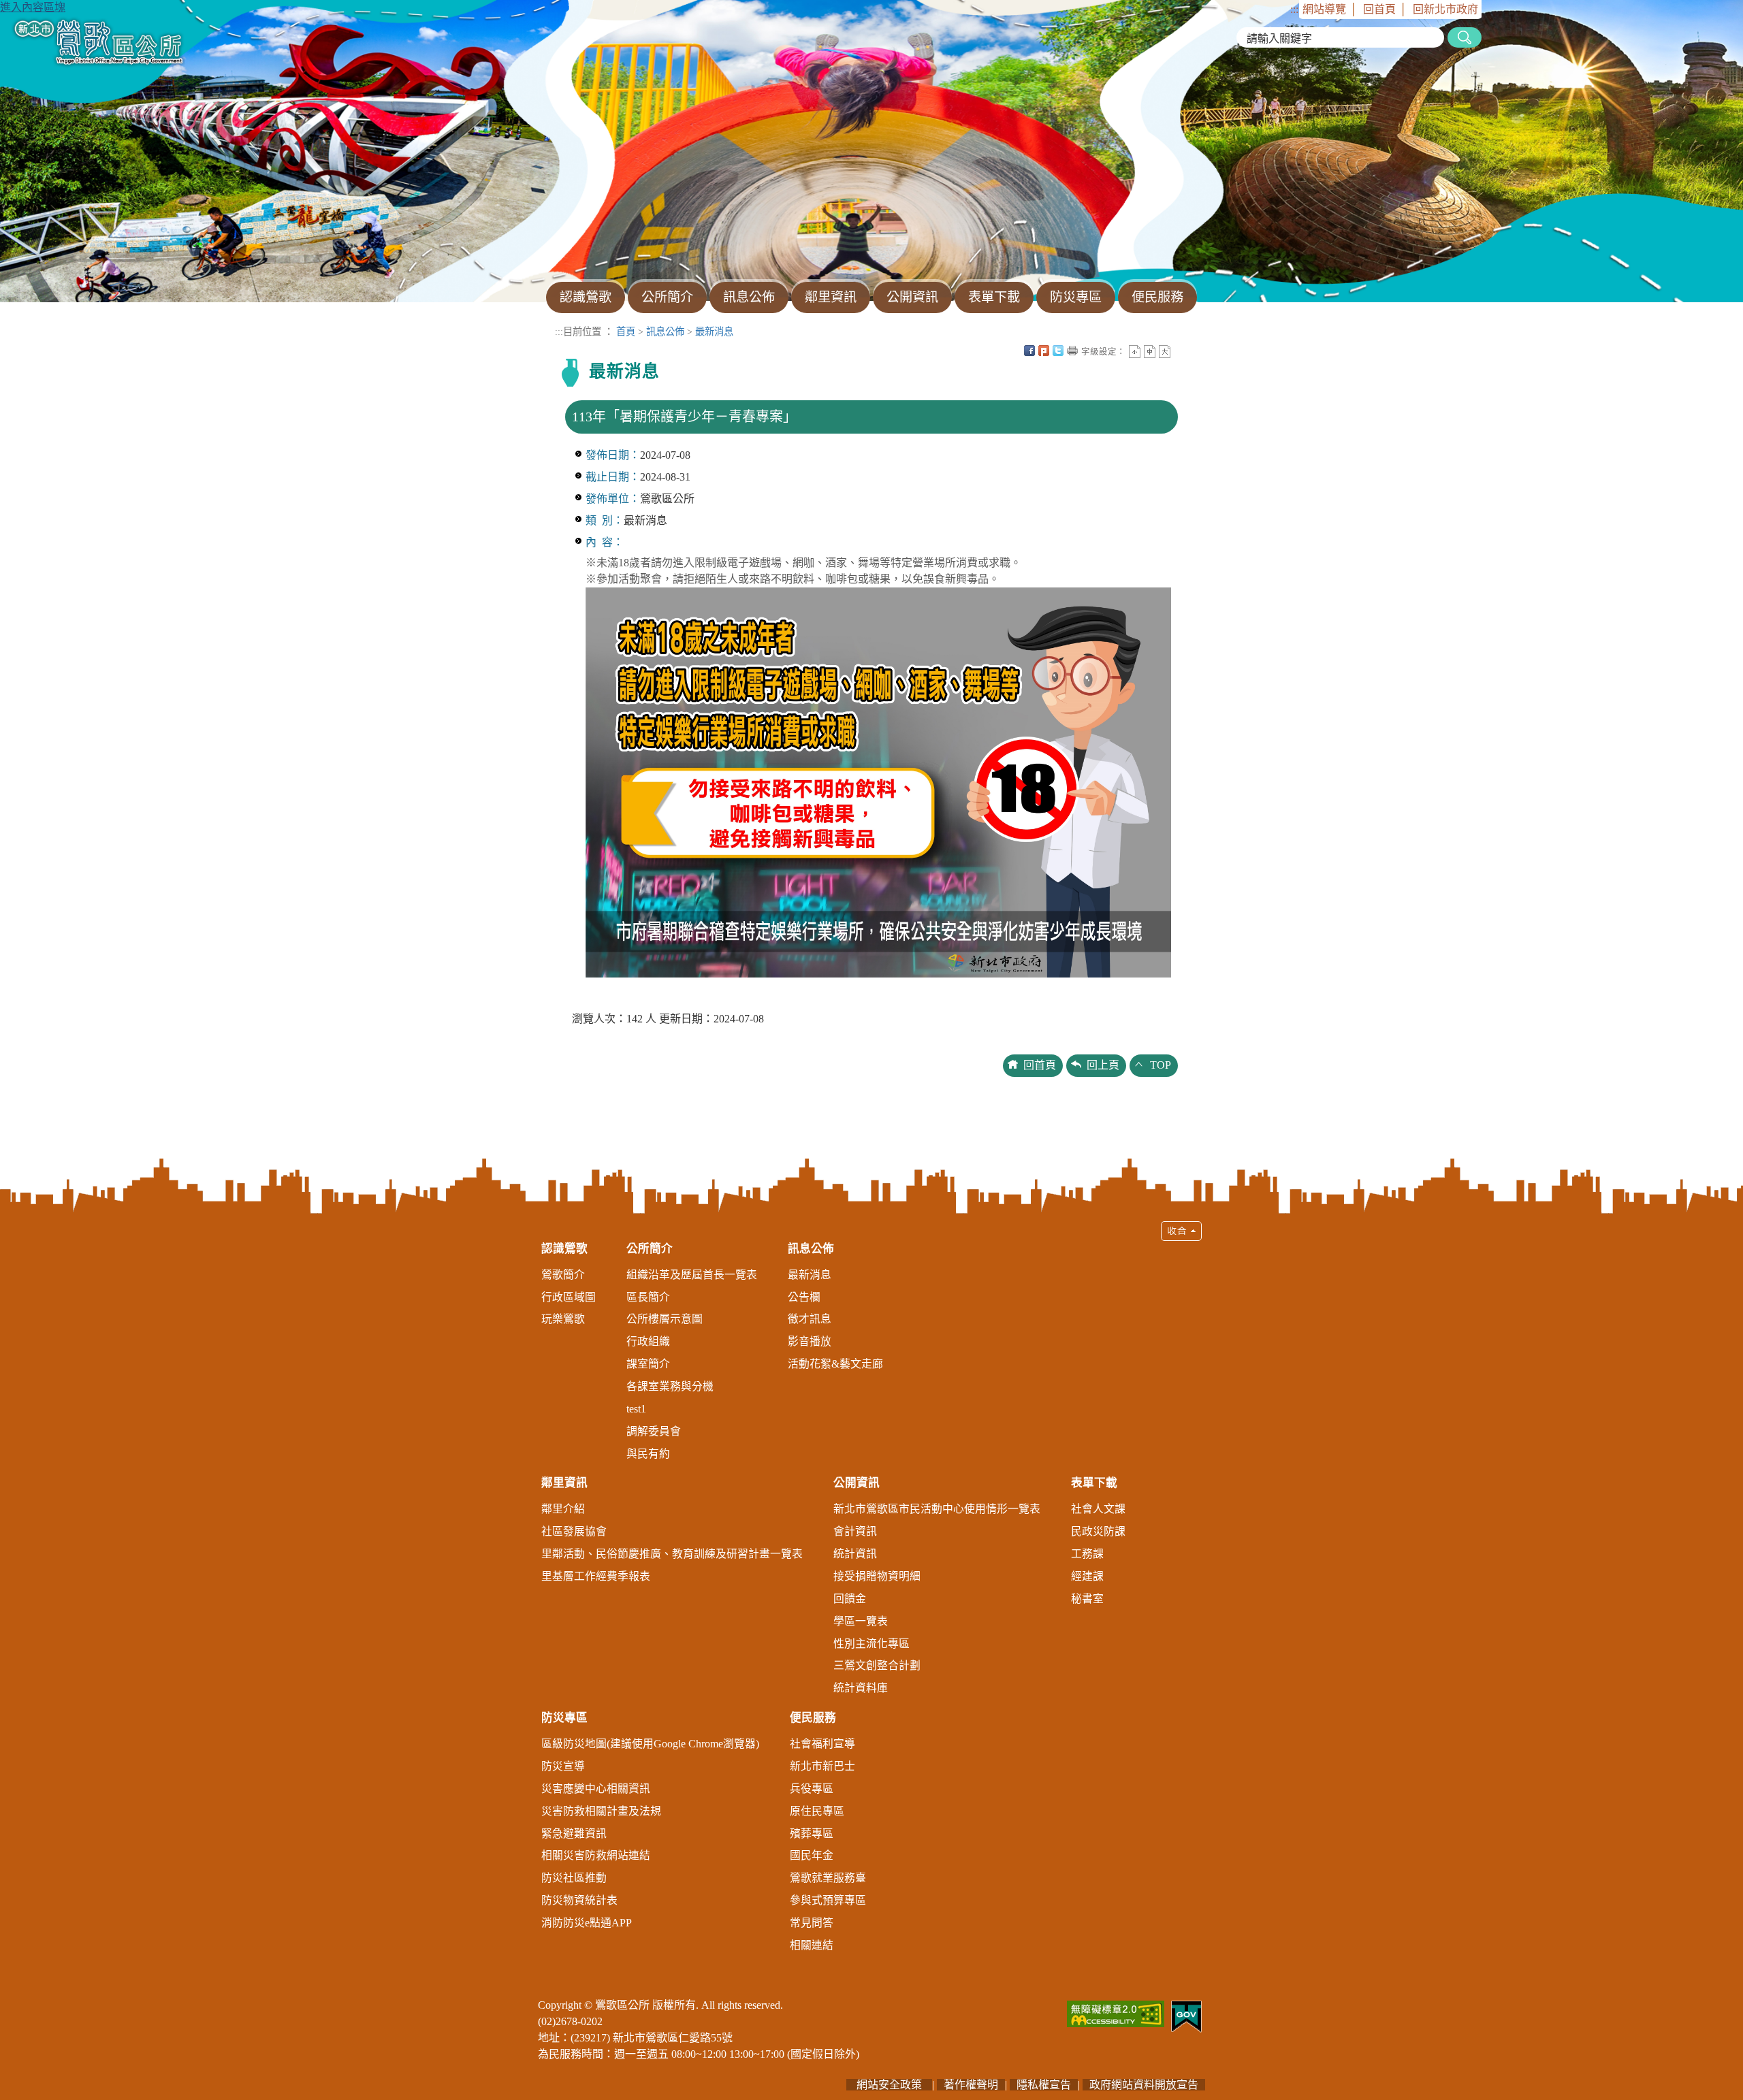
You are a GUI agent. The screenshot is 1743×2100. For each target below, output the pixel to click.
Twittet (1058, 351)
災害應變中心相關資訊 (596, 1789)
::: (1294, 9)
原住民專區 (817, 1811)
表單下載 (1094, 1483)
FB (1029, 351)
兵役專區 (812, 1789)
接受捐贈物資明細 (877, 1576)
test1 (636, 1409)
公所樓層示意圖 (665, 1319)
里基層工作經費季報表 (596, 1576)
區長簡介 (648, 1297)
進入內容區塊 (33, 7)
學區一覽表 (861, 1621)
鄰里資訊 (564, 1483)
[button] (871, 1593)
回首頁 (1379, 9)
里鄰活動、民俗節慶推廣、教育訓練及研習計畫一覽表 (672, 1554)
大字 (1165, 352)
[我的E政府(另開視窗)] (1186, 2015)
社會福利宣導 (822, 1744)
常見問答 (812, 1923)
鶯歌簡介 (563, 1275)
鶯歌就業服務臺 (828, 1878)
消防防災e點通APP (587, 1923)
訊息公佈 (665, 332)
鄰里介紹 (563, 1509)
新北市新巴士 (822, 1766)
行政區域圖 (569, 1297)
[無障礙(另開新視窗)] (1116, 2013)
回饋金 (850, 1599)
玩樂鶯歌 (563, 1319)
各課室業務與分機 (670, 1386)
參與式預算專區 (828, 1900)
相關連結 (812, 1945)
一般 (1150, 352)
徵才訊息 (810, 1319)
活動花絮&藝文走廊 (835, 1364)
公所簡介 (650, 1249)
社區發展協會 (574, 1531)
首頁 (626, 332)
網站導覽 (1324, 9)
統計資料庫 (861, 1688)
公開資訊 (857, 1483)
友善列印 (1072, 351)
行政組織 (648, 1341)
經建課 (1087, 1576)
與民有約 (648, 1454)
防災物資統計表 (579, 1900)
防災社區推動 (574, 1878)
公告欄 (804, 1297)
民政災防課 (1098, 1531)
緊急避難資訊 (574, 1834)
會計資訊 (855, 1531)
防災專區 (564, 1718)
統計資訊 (855, 1554)
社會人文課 (1098, 1509)
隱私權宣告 (1044, 2085)
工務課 (1087, 1554)
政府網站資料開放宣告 (1144, 2085)
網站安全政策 (889, 2085)
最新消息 (714, 332)
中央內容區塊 (1179, 351)
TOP (1161, 1065)
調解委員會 (654, 1431)
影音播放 (810, 1341)
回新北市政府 (1445, 9)
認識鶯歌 (564, 1249)
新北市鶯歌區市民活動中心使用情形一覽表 (937, 1509)
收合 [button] (1181, 1231)
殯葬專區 (812, 1834)
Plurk (1044, 351)
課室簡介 (648, 1364)
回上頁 (1103, 1065)
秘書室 (1087, 1599)
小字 (1135, 352)
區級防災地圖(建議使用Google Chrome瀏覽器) (650, 1744)
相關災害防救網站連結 (596, 1855)
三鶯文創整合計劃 (877, 1665)
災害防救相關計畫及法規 (601, 1811)
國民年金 (812, 1855)
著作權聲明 (971, 2085)
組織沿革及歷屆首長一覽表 (692, 1275)
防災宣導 (563, 1766)
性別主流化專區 (871, 1644)
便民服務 (813, 1718)
